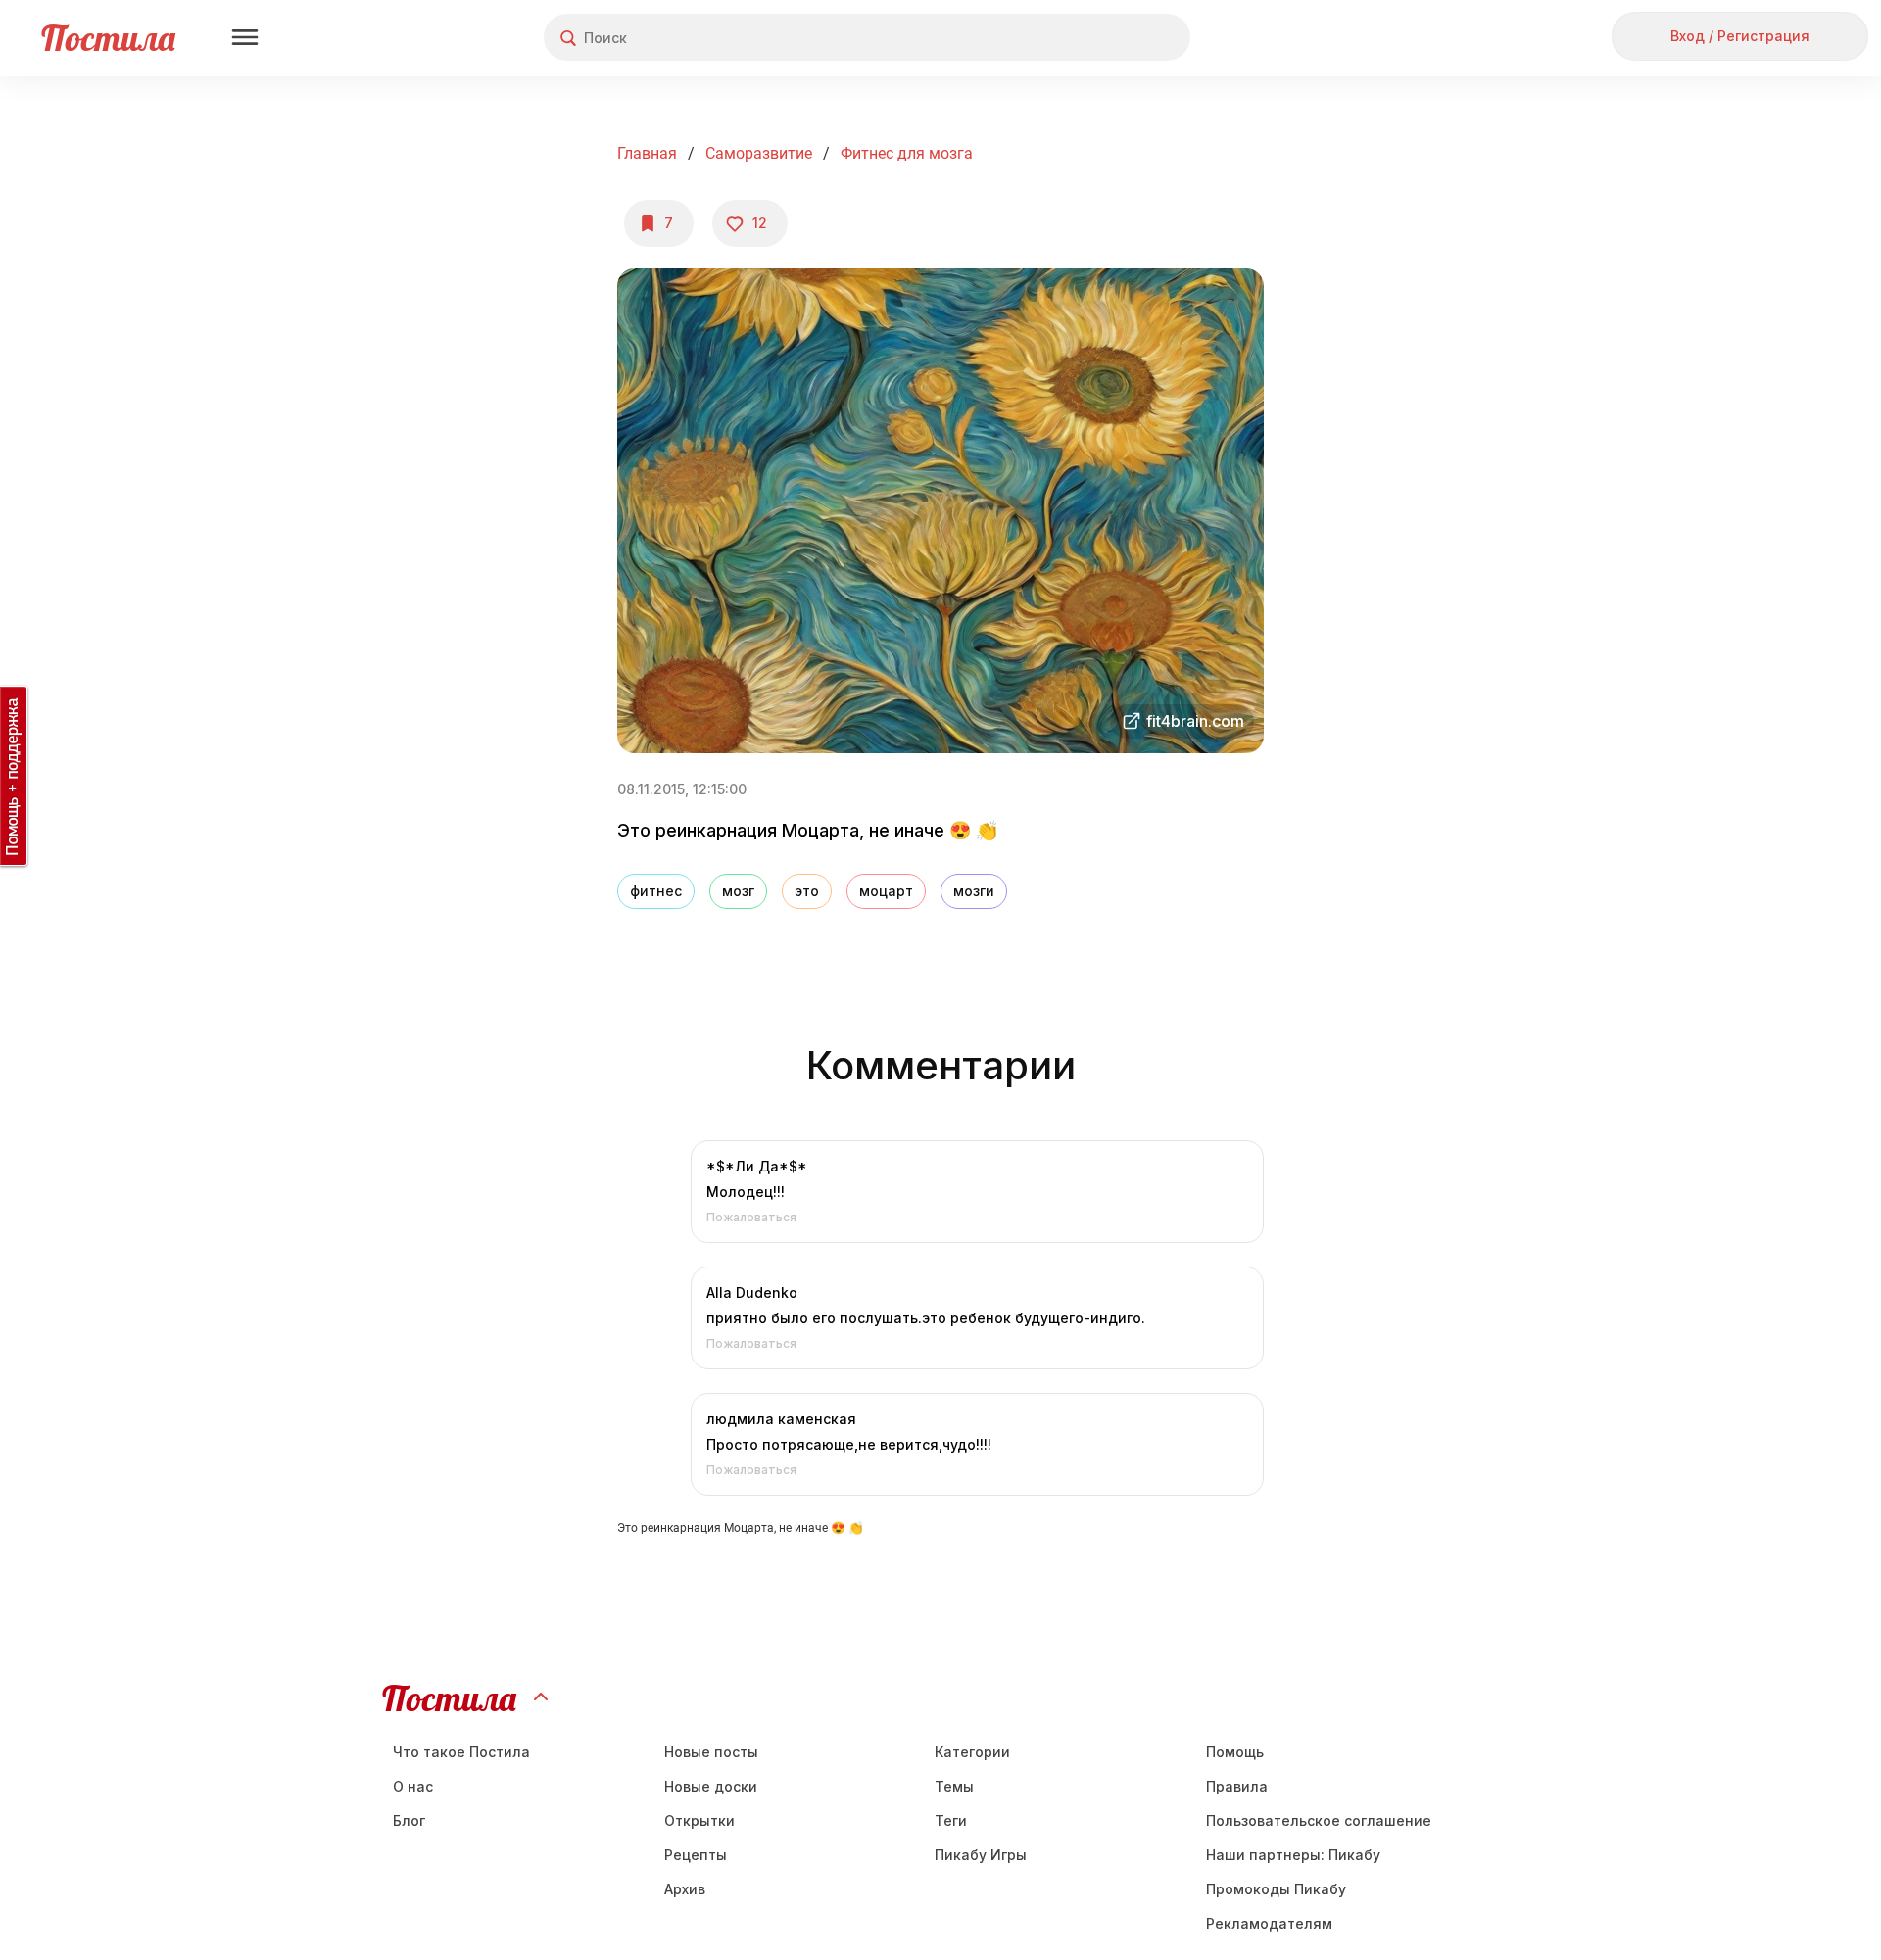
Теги (951, 1820)
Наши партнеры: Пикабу (1293, 1855)
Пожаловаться (751, 1217)
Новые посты (711, 1752)
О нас (413, 1786)
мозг (738, 891)
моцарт (886, 891)
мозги (974, 891)
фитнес (656, 891)
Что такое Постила (461, 1752)
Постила (108, 38)
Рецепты (696, 1855)
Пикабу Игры (981, 1855)
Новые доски (711, 1786)
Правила (1237, 1786)
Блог (409, 1820)
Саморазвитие (759, 153)
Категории (972, 1752)
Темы (954, 1786)
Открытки (699, 1820)
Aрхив (685, 1889)
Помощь (1235, 1752)
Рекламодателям (1269, 1923)
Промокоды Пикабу (1276, 1889)
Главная (647, 153)
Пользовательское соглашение (1319, 1820)
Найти (1102, 38)
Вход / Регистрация (1740, 36)
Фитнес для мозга (907, 153)
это (807, 891)
